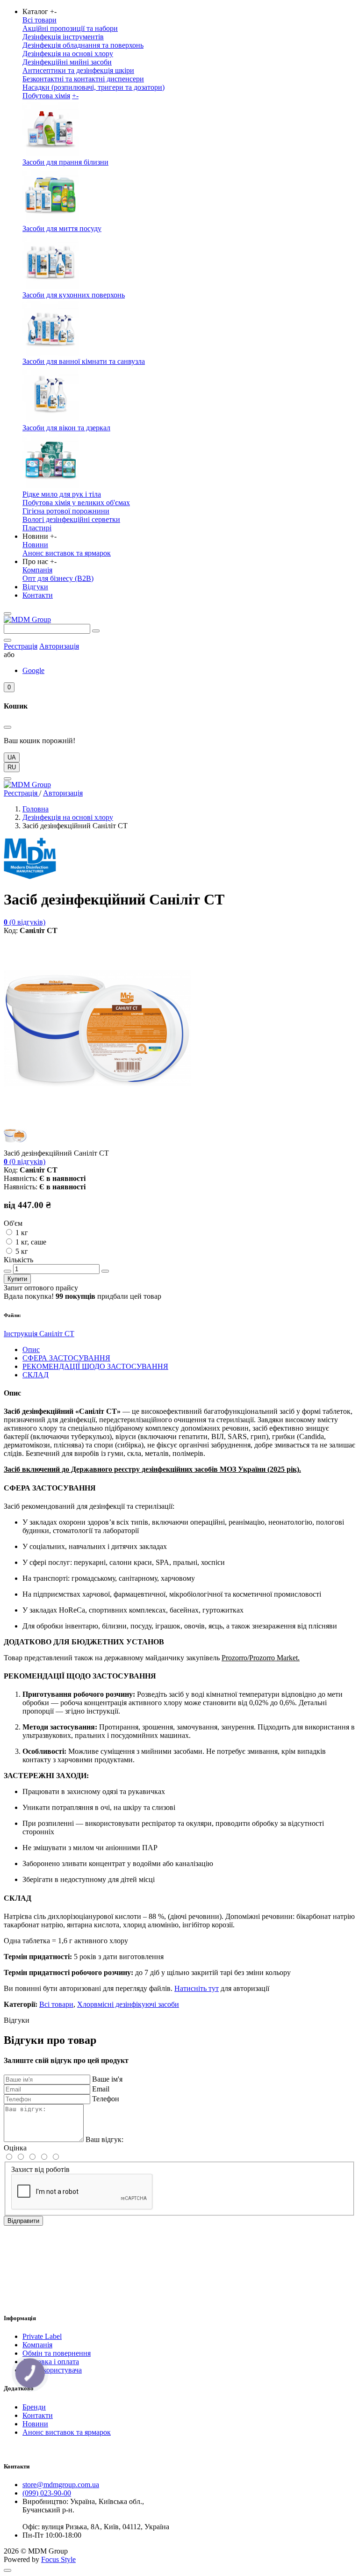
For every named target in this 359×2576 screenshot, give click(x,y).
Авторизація (59, 646)
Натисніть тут (197, 1988)
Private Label (42, 2336)
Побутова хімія (46, 96)
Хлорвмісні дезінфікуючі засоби (128, 2004)
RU (12, 767)
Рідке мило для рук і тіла (62, 494)
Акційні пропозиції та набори (70, 28)
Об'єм (13, 1223)
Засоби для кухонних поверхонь (74, 295)
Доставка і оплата (51, 2362)
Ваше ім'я (107, 2079)
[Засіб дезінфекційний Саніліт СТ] (97, 1119)
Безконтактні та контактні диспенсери (83, 79)
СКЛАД (36, 1375)
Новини (35, 545)
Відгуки (35, 587)
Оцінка (15, 2148)
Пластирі (37, 528)
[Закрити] (7, 727)
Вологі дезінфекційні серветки (71, 519)
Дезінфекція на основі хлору (68, 54)
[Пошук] (96, 631)
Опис (31, 1350)
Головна (36, 809)
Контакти (38, 595)
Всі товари (39, 20)
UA (12, 757)
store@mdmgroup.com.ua (61, 2485)
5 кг (22, 1251)
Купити (17, 1279)
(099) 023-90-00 (47, 2493)
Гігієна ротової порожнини (66, 511)
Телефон (106, 2099)
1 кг (22, 1233)
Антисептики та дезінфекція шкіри (78, 70)
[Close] (7, 779)
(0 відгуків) (25, 922)
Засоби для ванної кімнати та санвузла (84, 361)
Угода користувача (52, 2370)
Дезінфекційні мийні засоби (67, 62)
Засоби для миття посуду (62, 228)
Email (101, 2089)
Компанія (37, 570)
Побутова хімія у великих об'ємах (76, 503)
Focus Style (58, 2559)
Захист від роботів (40, 2169)
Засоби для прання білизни (65, 162)
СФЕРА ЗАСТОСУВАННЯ (66, 1358)
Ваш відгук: (104, 2139)
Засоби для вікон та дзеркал (66, 428)
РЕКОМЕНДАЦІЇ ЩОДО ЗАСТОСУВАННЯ (95, 1366)
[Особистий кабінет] (7, 640)
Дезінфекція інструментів (63, 37)
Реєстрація (21, 646)
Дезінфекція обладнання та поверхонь (83, 45)
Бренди (34, 2407)
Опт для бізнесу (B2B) (58, 578)
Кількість (18, 1260)
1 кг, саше (31, 1242)
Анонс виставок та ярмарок (67, 553)
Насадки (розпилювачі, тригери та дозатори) (93, 87)
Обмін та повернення (57, 2353)
